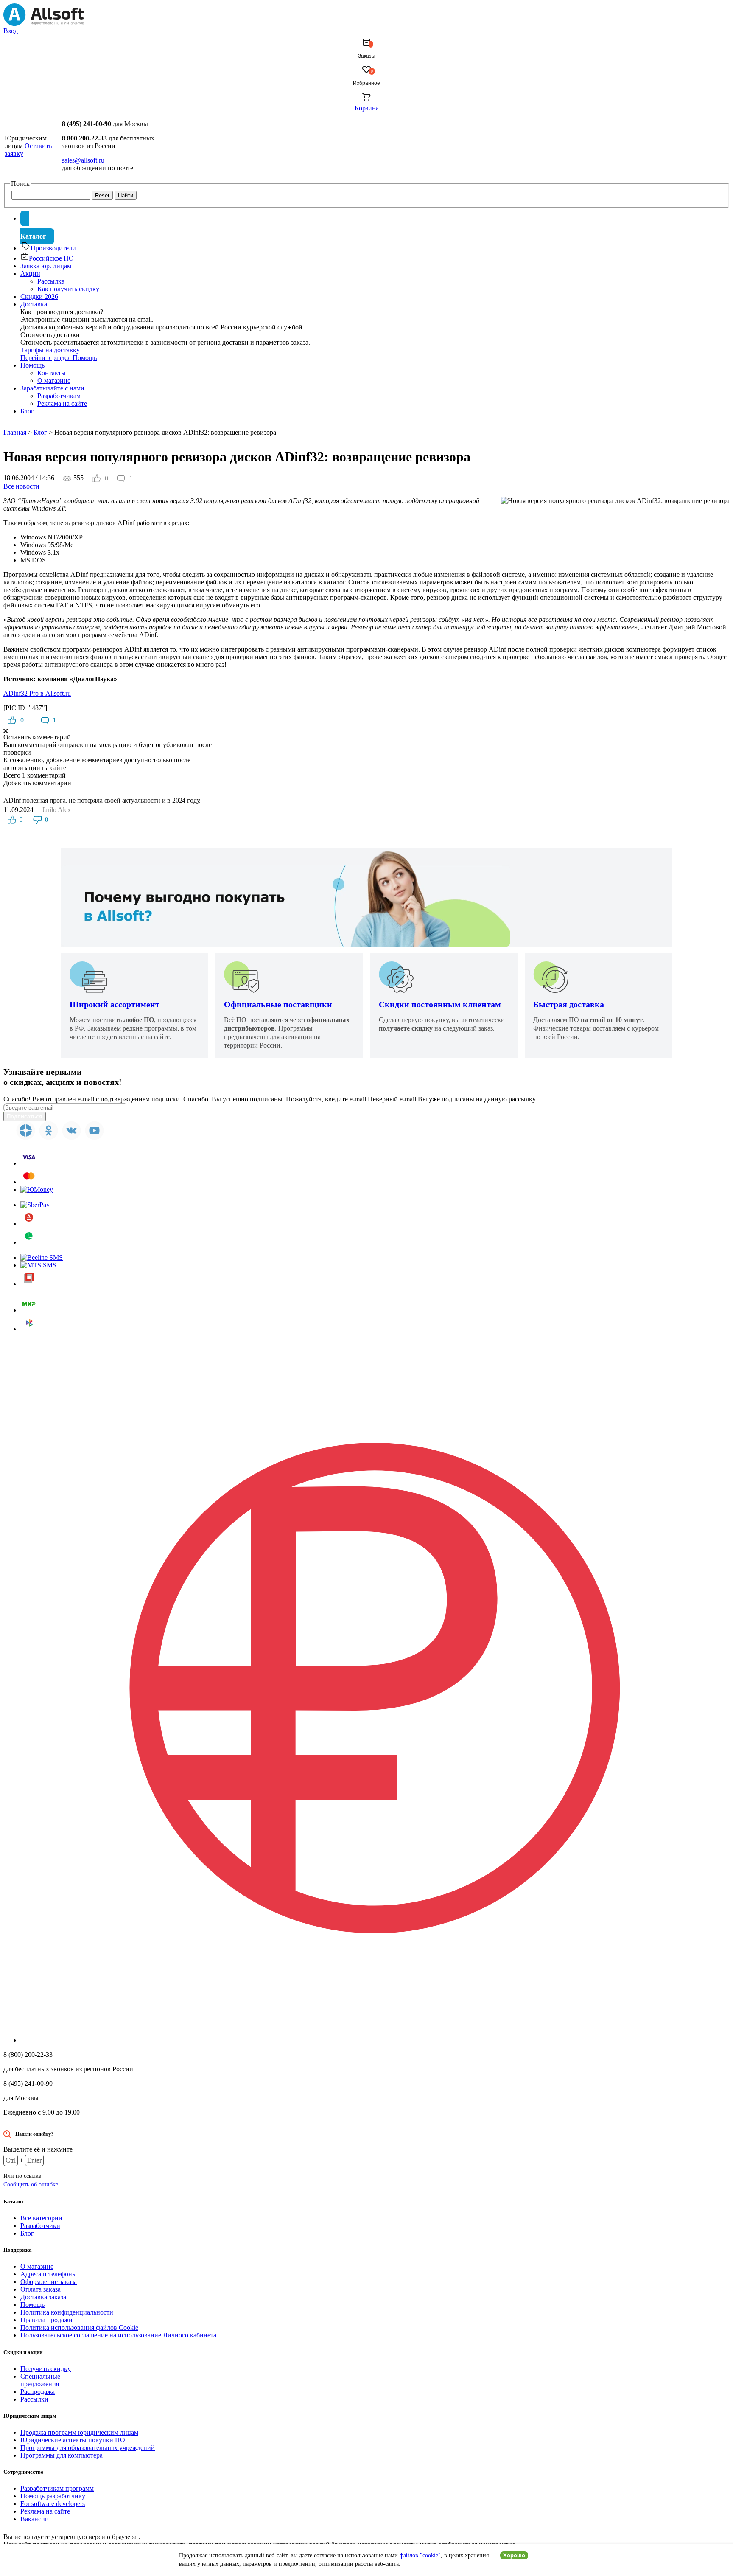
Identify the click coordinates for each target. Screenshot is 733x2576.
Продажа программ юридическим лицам (79, 2432)
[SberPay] (35, 1205)
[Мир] (29, 1310)
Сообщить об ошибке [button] (31, 2184)
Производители (53, 248)
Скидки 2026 (39, 296)
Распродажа (38, 2392)
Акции (30, 274)
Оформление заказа (49, 2282)
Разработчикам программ (57, 2488)
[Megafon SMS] (29, 1242)
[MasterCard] (29, 1182)
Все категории (41, 2218)
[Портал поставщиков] (29, 1284)
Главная (15, 432)
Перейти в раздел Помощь (59, 358)
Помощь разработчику (53, 2496)
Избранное (366, 83)
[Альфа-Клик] (29, 1223)
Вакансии (35, 2519)
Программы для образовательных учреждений (88, 2448)
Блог (27, 411)
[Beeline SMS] (42, 1257)
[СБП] (29, 1329)
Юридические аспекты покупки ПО (73, 2440)
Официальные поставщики (278, 1004)
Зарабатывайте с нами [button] (52, 388)
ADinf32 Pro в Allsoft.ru (37, 693)
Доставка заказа (43, 2297)
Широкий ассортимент (115, 1004)
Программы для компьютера (62, 2455)
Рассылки (34, 2399)
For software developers (53, 2504)
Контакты (52, 373)
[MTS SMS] (38, 1265)
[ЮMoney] (37, 1190)
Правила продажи (46, 2320)
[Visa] (29, 1163)
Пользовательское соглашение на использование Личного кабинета (118, 2335)
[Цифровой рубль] (375, 2040)
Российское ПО (51, 258)
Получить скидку (46, 2369)
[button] (366, 31)
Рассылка (51, 281)
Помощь (32, 365)
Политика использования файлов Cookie (79, 2327)
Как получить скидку (68, 289)
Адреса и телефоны (49, 2274)
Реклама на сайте (62, 403)
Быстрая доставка (569, 1004)
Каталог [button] (33, 236)
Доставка (34, 304)
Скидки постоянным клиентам (440, 1004)
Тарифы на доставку (50, 350)
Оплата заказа (41, 2289)
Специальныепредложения (40, 2380)
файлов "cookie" (420, 2555)
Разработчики (40, 2226)
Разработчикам (59, 396)
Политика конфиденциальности (67, 2312)
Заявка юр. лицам (46, 266)
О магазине (54, 381)
